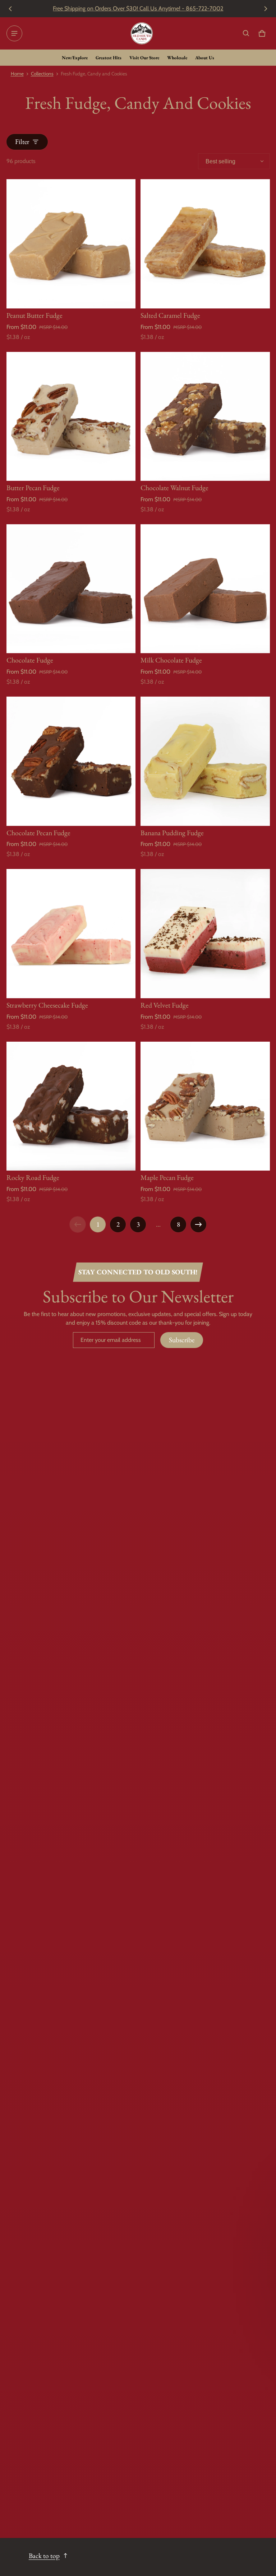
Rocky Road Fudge (33, 1177)
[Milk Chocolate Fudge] (205, 589)
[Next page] (198, 1224)
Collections (42, 74)
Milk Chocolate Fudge (171, 660)
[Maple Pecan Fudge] (205, 1106)
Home (17, 74)
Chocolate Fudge (30, 660)
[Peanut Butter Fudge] (71, 244)
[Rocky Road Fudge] (71, 1106)
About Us (205, 58)
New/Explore (75, 58)
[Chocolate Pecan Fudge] (71, 761)
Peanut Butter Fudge (34, 315)
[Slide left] (10, 9)
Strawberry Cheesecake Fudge (47, 1005)
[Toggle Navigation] (14, 33)
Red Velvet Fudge (165, 1005)
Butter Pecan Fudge (33, 488)
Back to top (44, 2556)
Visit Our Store (144, 58)
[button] (246, 33)
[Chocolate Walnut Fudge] (205, 417)
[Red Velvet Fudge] (205, 934)
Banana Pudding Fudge (172, 833)
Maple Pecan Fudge (167, 1177)
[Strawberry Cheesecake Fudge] (71, 934)
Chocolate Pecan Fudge (38, 833)
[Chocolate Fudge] (71, 589)
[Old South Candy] (142, 33)
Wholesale (177, 58)
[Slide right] (266, 9)
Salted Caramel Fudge (170, 315)
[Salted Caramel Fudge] (205, 244)
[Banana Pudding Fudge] (205, 761)
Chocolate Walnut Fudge (174, 488)
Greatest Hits (109, 58)
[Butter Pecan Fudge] (71, 417)
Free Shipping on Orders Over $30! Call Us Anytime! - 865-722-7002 (138, 8)
